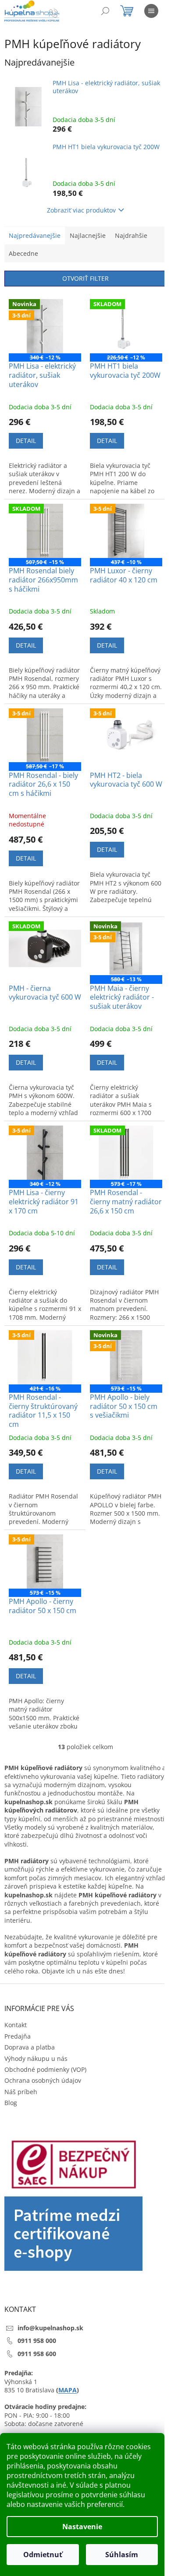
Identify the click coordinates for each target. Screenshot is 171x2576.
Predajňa (18, 2036)
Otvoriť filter (85, 278)
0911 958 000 (37, 2341)
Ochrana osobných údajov (43, 2080)
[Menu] (151, 11)
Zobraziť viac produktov (81, 210)
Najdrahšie (131, 235)
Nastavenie (82, 2527)
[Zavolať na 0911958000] (62, 12)
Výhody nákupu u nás (36, 2058)
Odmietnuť (43, 2555)
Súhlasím (122, 2555)
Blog (11, 2103)
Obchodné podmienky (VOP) (45, 2069)
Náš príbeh (21, 2092)
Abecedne (23, 253)
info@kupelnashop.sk (50, 2328)
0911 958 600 (37, 2354)
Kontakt (16, 2025)
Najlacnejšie (88, 235)
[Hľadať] (105, 11)
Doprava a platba (30, 2047)
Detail (26, 441)
